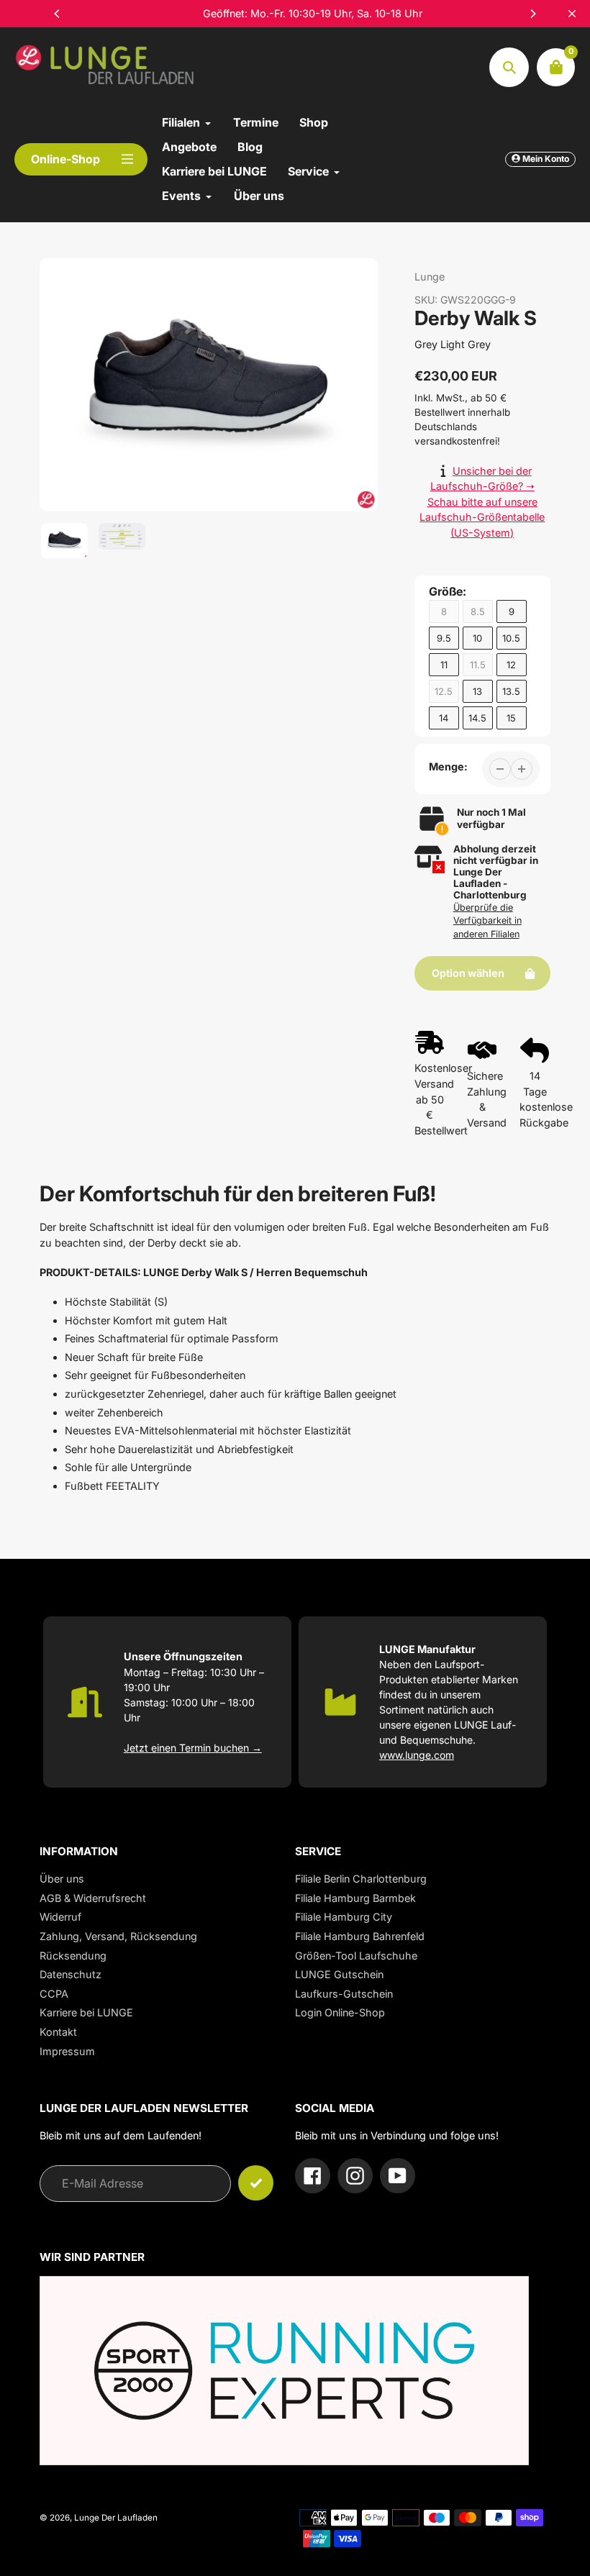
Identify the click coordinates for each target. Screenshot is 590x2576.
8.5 (478, 611)
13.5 (511, 691)
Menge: (448, 766)
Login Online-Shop (340, 2012)
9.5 (444, 638)
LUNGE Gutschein (339, 1974)
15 (511, 718)
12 (511, 665)
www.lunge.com (417, 1755)
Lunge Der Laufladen (116, 2518)
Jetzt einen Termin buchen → (193, 1748)
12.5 (444, 691)
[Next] (532, 14)
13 (477, 691)
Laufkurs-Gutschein (344, 1994)
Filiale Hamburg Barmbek (355, 1898)
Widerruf (60, 1917)
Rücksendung (73, 1956)
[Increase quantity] (522, 769)
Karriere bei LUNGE (86, 2012)
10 (477, 638)
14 (444, 718)
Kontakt (58, 2032)
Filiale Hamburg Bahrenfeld (360, 1936)
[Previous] (58, 14)
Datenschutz (71, 1974)
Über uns (62, 1879)
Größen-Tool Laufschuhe (356, 1956)
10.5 (511, 638)
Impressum (67, 2051)
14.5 (477, 718)
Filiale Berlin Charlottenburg (361, 1879)
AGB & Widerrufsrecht (93, 1898)
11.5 (478, 665)
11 (444, 665)
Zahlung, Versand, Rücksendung (118, 1936)
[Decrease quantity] (500, 769)
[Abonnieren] (256, 2183)
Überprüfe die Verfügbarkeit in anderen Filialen (487, 921)
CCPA (54, 1994)
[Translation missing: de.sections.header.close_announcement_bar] (572, 14)
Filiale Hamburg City (344, 1917)
